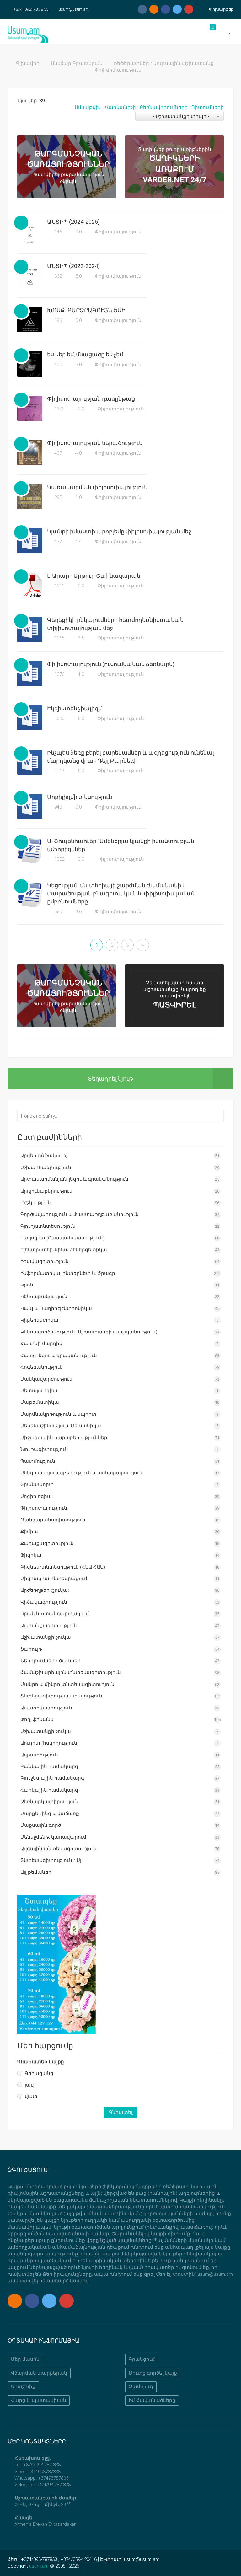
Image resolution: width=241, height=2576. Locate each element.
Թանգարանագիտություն (53, 1520)
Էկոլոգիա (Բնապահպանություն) (62, 1238)
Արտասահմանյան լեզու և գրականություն (74, 1179)
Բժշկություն (36, 1203)
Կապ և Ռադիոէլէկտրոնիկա (56, 1308)
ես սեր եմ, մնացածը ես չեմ (85, 354)
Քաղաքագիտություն (47, 1543)
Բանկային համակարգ (49, 1766)
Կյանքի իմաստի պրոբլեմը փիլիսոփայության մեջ (119, 531)
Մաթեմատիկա (40, 1402)
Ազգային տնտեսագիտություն (59, 1849)
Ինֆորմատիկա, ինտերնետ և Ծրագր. (68, 1273)
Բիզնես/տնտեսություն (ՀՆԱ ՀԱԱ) (63, 1567)
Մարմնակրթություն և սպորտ (58, 1414)
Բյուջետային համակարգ (52, 1778)
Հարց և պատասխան (39, 2400)
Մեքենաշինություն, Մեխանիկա (61, 1426)
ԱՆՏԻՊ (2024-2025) (73, 222)
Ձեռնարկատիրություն (49, 1802)
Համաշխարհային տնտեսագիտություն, (71, 1672)
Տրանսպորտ (37, 1484)
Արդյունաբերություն (46, 1191)
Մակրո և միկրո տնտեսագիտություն (67, 1684)
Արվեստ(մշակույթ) (44, 1156)
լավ (29, 2085)
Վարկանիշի (120, 107)
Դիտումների (208, 107)
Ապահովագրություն (46, 1708)
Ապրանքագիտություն (49, 1626)
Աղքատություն (39, 1755)
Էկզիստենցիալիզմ (74, 708)
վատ (31, 2096)
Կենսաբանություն (44, 1296)
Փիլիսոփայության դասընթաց (91, 399)
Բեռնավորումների (164, 107)
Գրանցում (142, 2359)
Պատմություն (38, 1461)
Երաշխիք (23, 2386)
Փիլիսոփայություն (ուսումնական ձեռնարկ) (111, 664)
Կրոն (27, 1285)
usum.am (39, 2566)
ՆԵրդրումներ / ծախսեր (51, 1661)
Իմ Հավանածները (152, 2400)
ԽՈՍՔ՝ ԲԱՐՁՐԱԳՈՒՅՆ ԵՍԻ (86, 310)
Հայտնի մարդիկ (41, 1344)
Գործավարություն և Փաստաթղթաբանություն (80, 1214)
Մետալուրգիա (39, 1391)
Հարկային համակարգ (49, 1790)
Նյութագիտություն (44, 1449)
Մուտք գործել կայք (153, 2373)
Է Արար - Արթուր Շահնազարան (94, 576)
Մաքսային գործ (41, 1825)
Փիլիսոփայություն (118, 232)
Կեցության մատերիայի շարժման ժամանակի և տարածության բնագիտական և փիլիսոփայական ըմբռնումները (121, 893)
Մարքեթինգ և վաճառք (50, 1814)
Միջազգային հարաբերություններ (64, 1438)
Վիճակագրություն (44, 1602)
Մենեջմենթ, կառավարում (53, 1837)
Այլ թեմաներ (36, 1872)
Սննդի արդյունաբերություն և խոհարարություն (81, 1473)
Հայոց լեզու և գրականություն (59, 1355)
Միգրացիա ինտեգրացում (54, 1579)
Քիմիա (29, 1531)
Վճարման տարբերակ (39, 2373)
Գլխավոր (28, 63)
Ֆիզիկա (31, 1555)
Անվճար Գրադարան (77, 63)
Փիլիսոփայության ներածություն (95, 443)
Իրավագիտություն (45, 1261)
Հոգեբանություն (42, 1367)
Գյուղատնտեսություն (48, 1226)
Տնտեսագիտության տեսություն (61, 1696)
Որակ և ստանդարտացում (55, 1614)
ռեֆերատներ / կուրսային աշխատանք (164, 63)
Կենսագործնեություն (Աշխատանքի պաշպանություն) (89, 1332)
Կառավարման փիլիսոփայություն (97, 487)
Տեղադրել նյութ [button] (110, 1079)
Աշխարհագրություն (46, 1168)
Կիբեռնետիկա (39, 1320)
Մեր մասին (25, 2359)
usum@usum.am (74, 9)
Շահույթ (31, 1649)
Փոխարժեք (221, 9)
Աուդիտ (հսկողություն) (50, 1743)
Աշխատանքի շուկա (46, 1637)
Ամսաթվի (87, 107)
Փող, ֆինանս (37, 1719)
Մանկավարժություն (46, 1379)
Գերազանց (39, 2073)
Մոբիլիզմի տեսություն (80, 797)
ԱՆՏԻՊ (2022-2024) (73, 266)
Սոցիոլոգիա (36, 1496)
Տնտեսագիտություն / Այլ (51, 1860)
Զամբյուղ (141, 2386)
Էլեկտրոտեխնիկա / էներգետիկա (64, 1250)
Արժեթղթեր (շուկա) (45, 1590)
